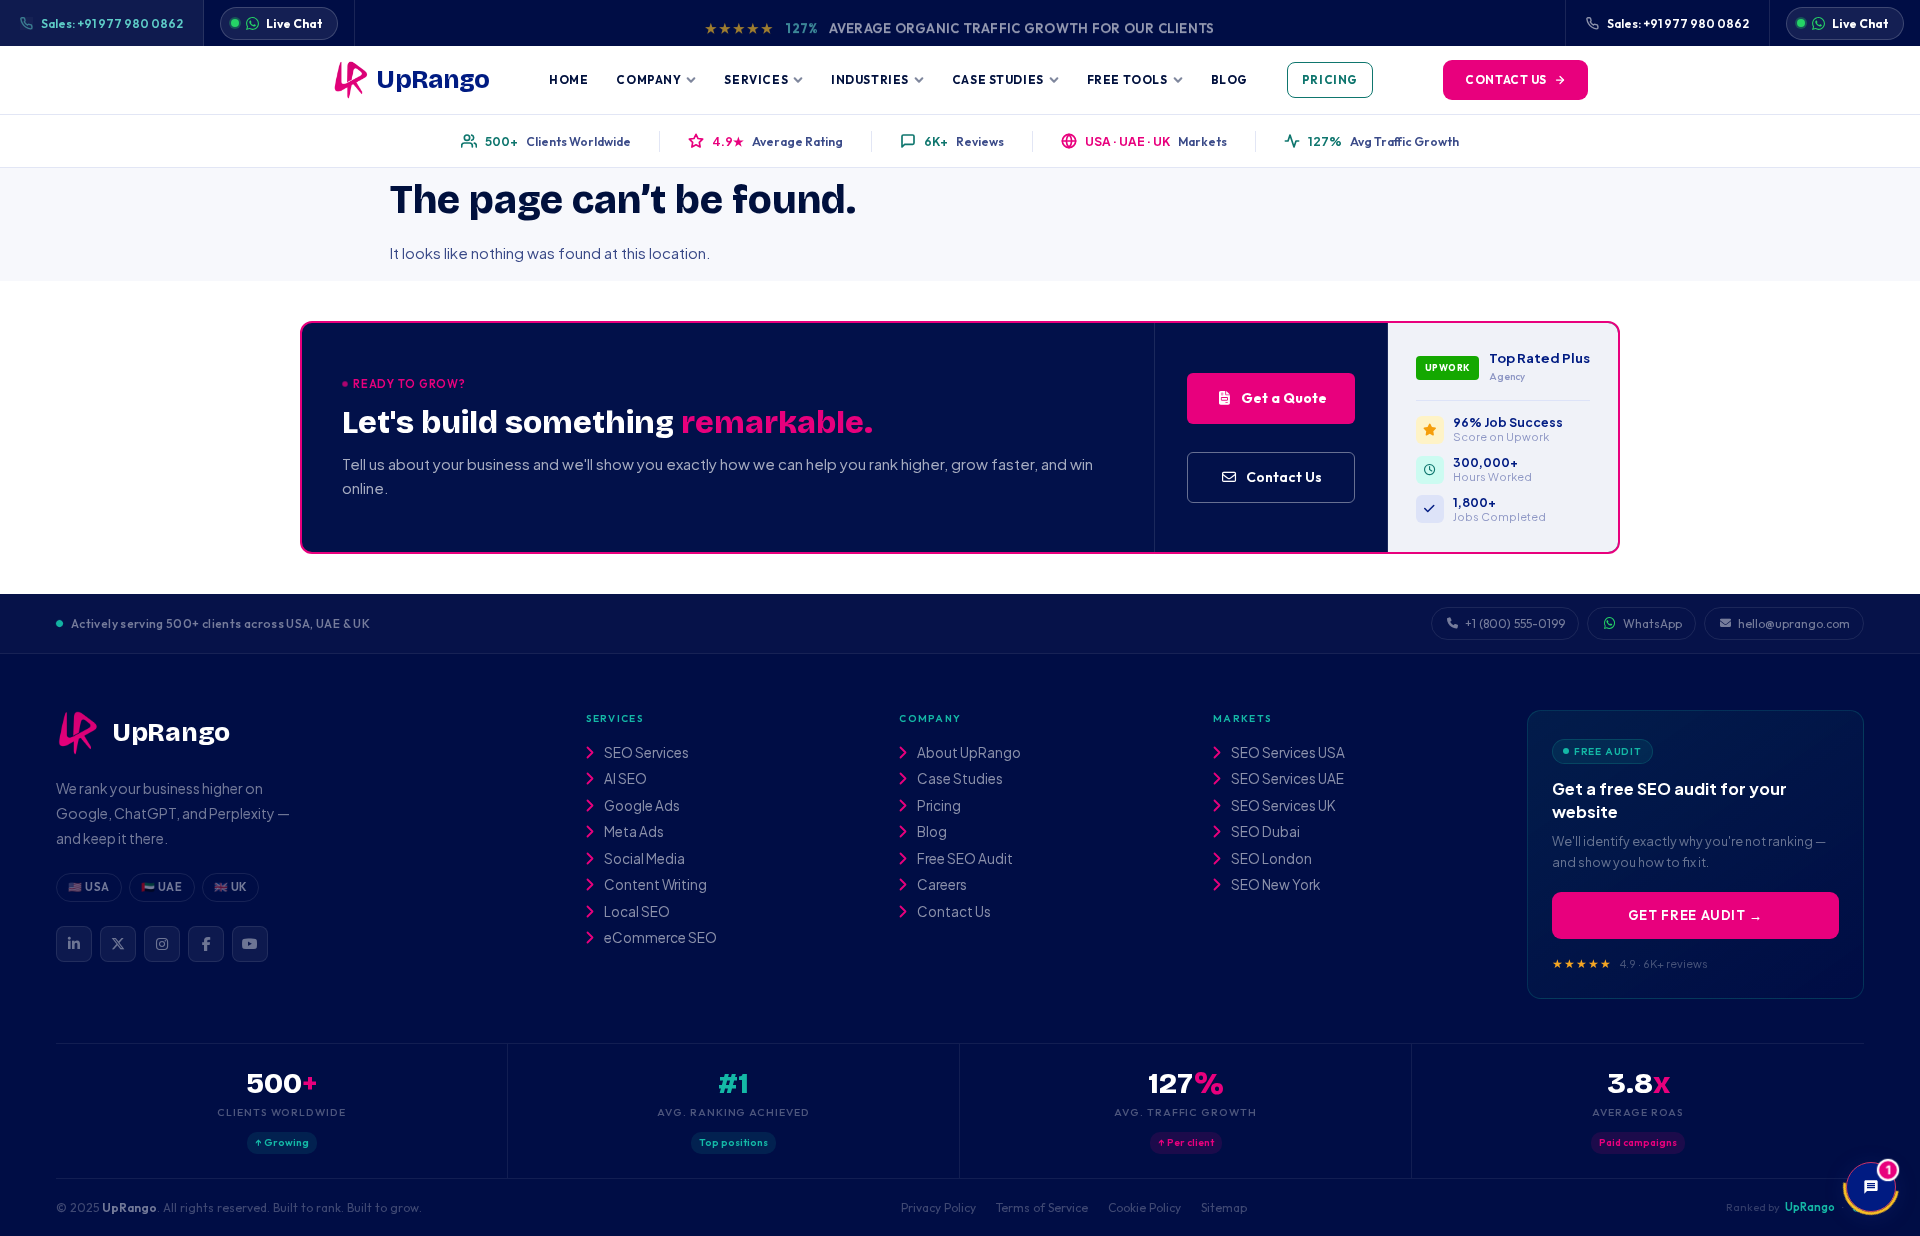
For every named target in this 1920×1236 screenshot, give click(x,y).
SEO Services (645, 753)
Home (568, 79)
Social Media (643, 859)
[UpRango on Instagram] (162, 944)
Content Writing (654, 885)
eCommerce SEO (659, 938)
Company (648, 79)
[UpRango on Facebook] (206, 944)
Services (756, 79)
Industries (870, 79)
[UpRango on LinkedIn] (74, 944)
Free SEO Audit (964, 859)
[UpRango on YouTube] (250, 944)
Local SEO (636, 912)
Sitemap (1224, 1207)
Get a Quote (1284, 398)
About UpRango (968, 753)
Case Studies (998, 79)
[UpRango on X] (118, 944)
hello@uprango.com (1794, 623)
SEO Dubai (1264, 832)
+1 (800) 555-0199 (1515, 623)
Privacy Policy (938, 1207)
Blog (1229, 79)
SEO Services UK (1282, 806)
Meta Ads (633, 832)
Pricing (1330, 79)
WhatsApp (1652, 623)
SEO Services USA (1287, 753)
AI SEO (624, 779)
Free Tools (1127, 79)
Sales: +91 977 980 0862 (112, 23)
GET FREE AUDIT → (1695, 915)
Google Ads (641, 806)
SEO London (1270, 859)
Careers (941, 885)
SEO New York (1274, 885)
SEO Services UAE (1286, 779)
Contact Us (1506, 79)
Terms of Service (1042, 1207)
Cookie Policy (1144, 1207)
